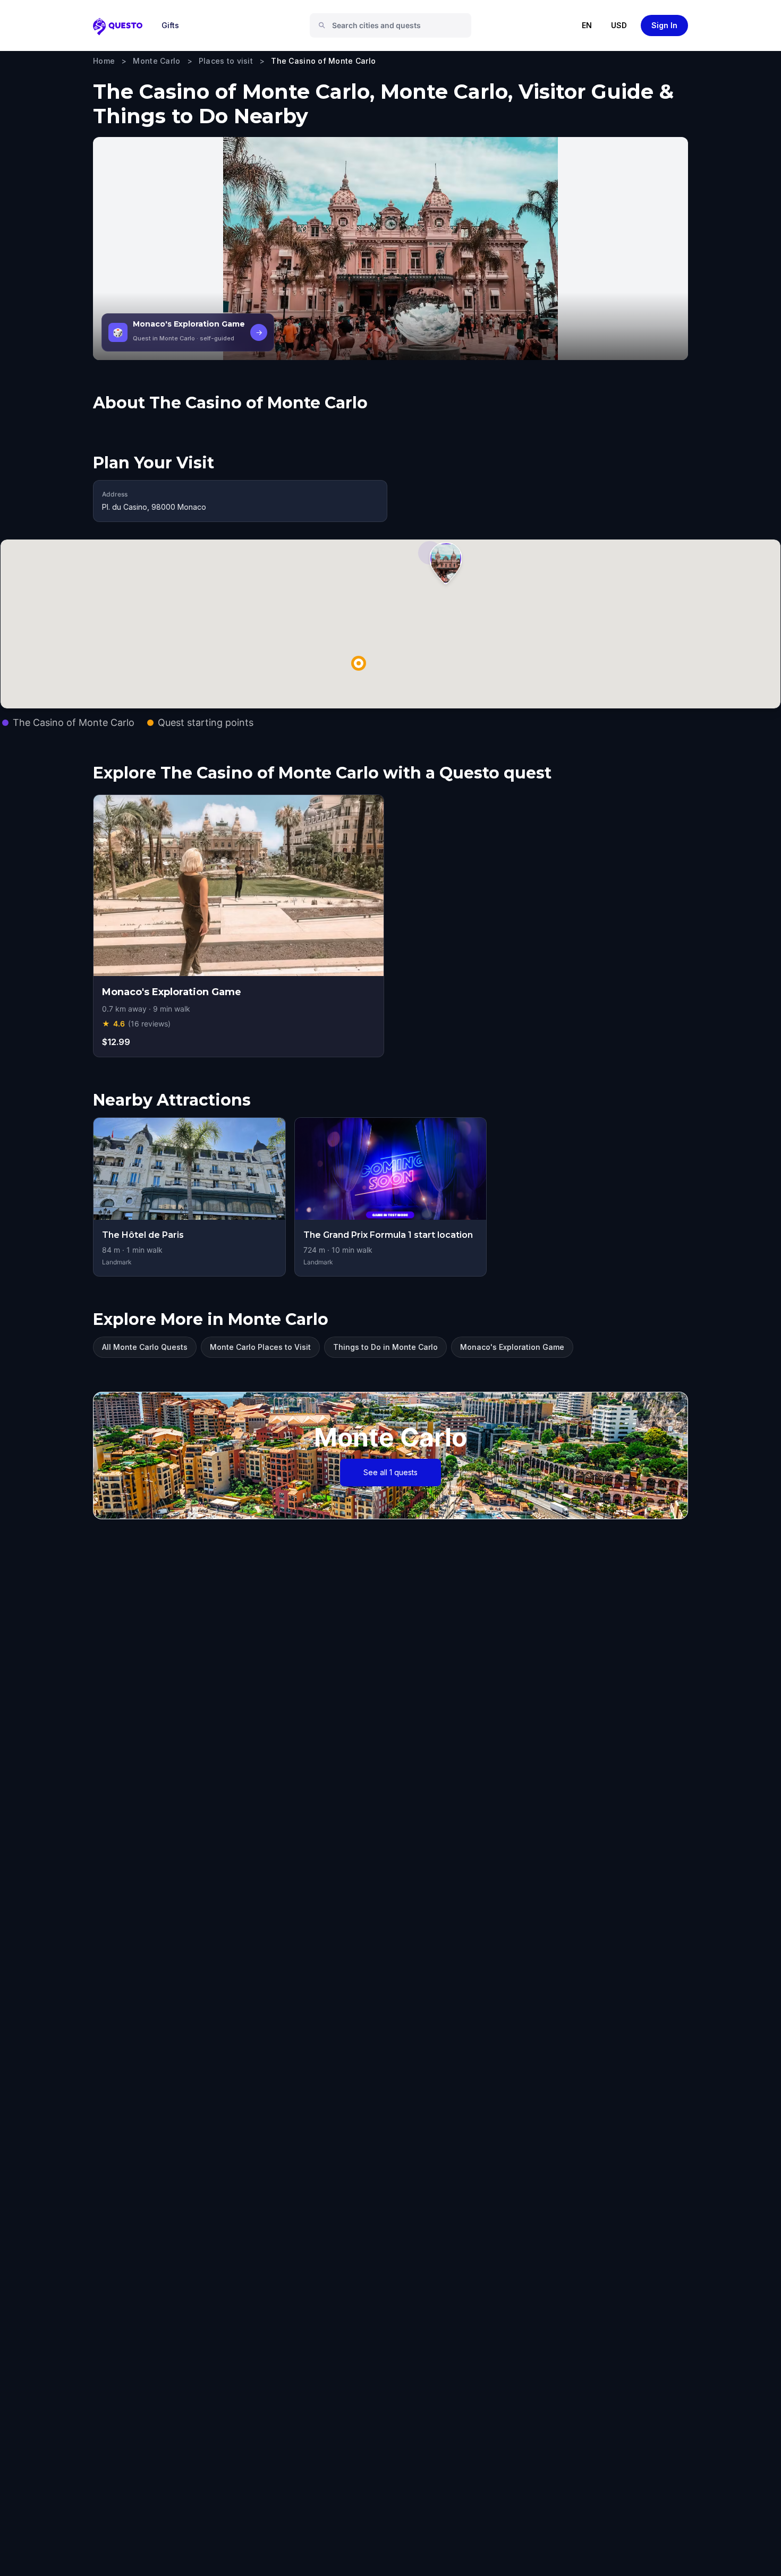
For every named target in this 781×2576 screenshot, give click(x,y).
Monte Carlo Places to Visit (260, 1347)
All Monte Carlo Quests (145, 1347)
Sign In (664, 25)
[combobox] (395, 25)
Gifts (170, 25)
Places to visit (226, 61)
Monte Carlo (156, 61)
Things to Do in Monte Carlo (385, 1347)
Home (104, 61)
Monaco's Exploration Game (512, 1347)
